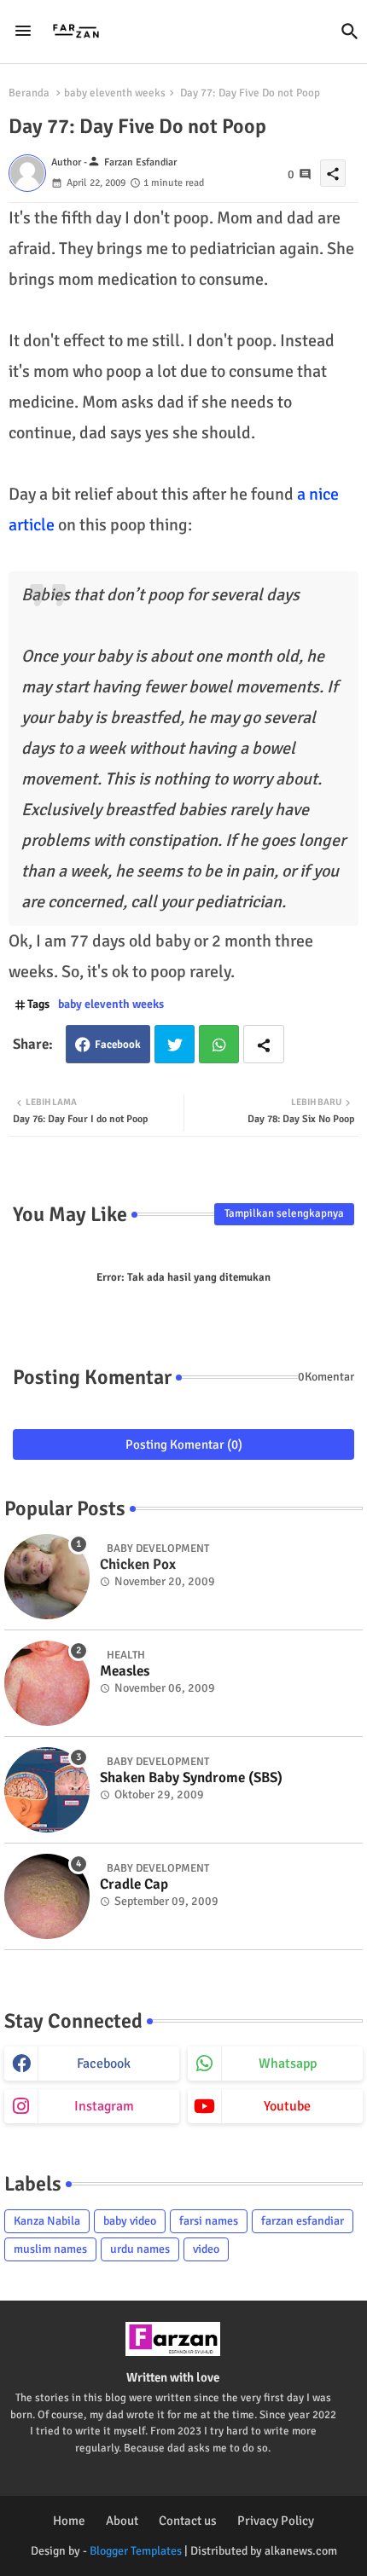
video (206, 2249)
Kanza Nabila (47, 2221)
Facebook (118, 1045)
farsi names (209, 2221)
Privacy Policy (276, 2521)
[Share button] (264, 1044)
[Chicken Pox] (47, 1577)
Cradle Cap (134, 1884)
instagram (104, 2106)
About (122, 2521)
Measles (125, 1671)
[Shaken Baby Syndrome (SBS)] (47, 1790)
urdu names (140, 2249)
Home (69, 2521)
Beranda (29, 93)
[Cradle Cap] (47, 1896)
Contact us (188, 2521)
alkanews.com (301, 2551)
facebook (104, 2064)
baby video (130, 2221)
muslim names (50, 2249)
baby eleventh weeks (115, 93)
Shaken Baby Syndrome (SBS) (191, 1778)
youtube (287, 2106)
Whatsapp (219, 1044)
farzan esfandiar (303, 2221)
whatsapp (288, 2064)
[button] (350, 32)
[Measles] (47, 1683)
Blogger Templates (136, 2551)
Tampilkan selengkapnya (284, 1213)
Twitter (175, 1044)
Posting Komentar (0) (184, 1444)
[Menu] (23, 32)
